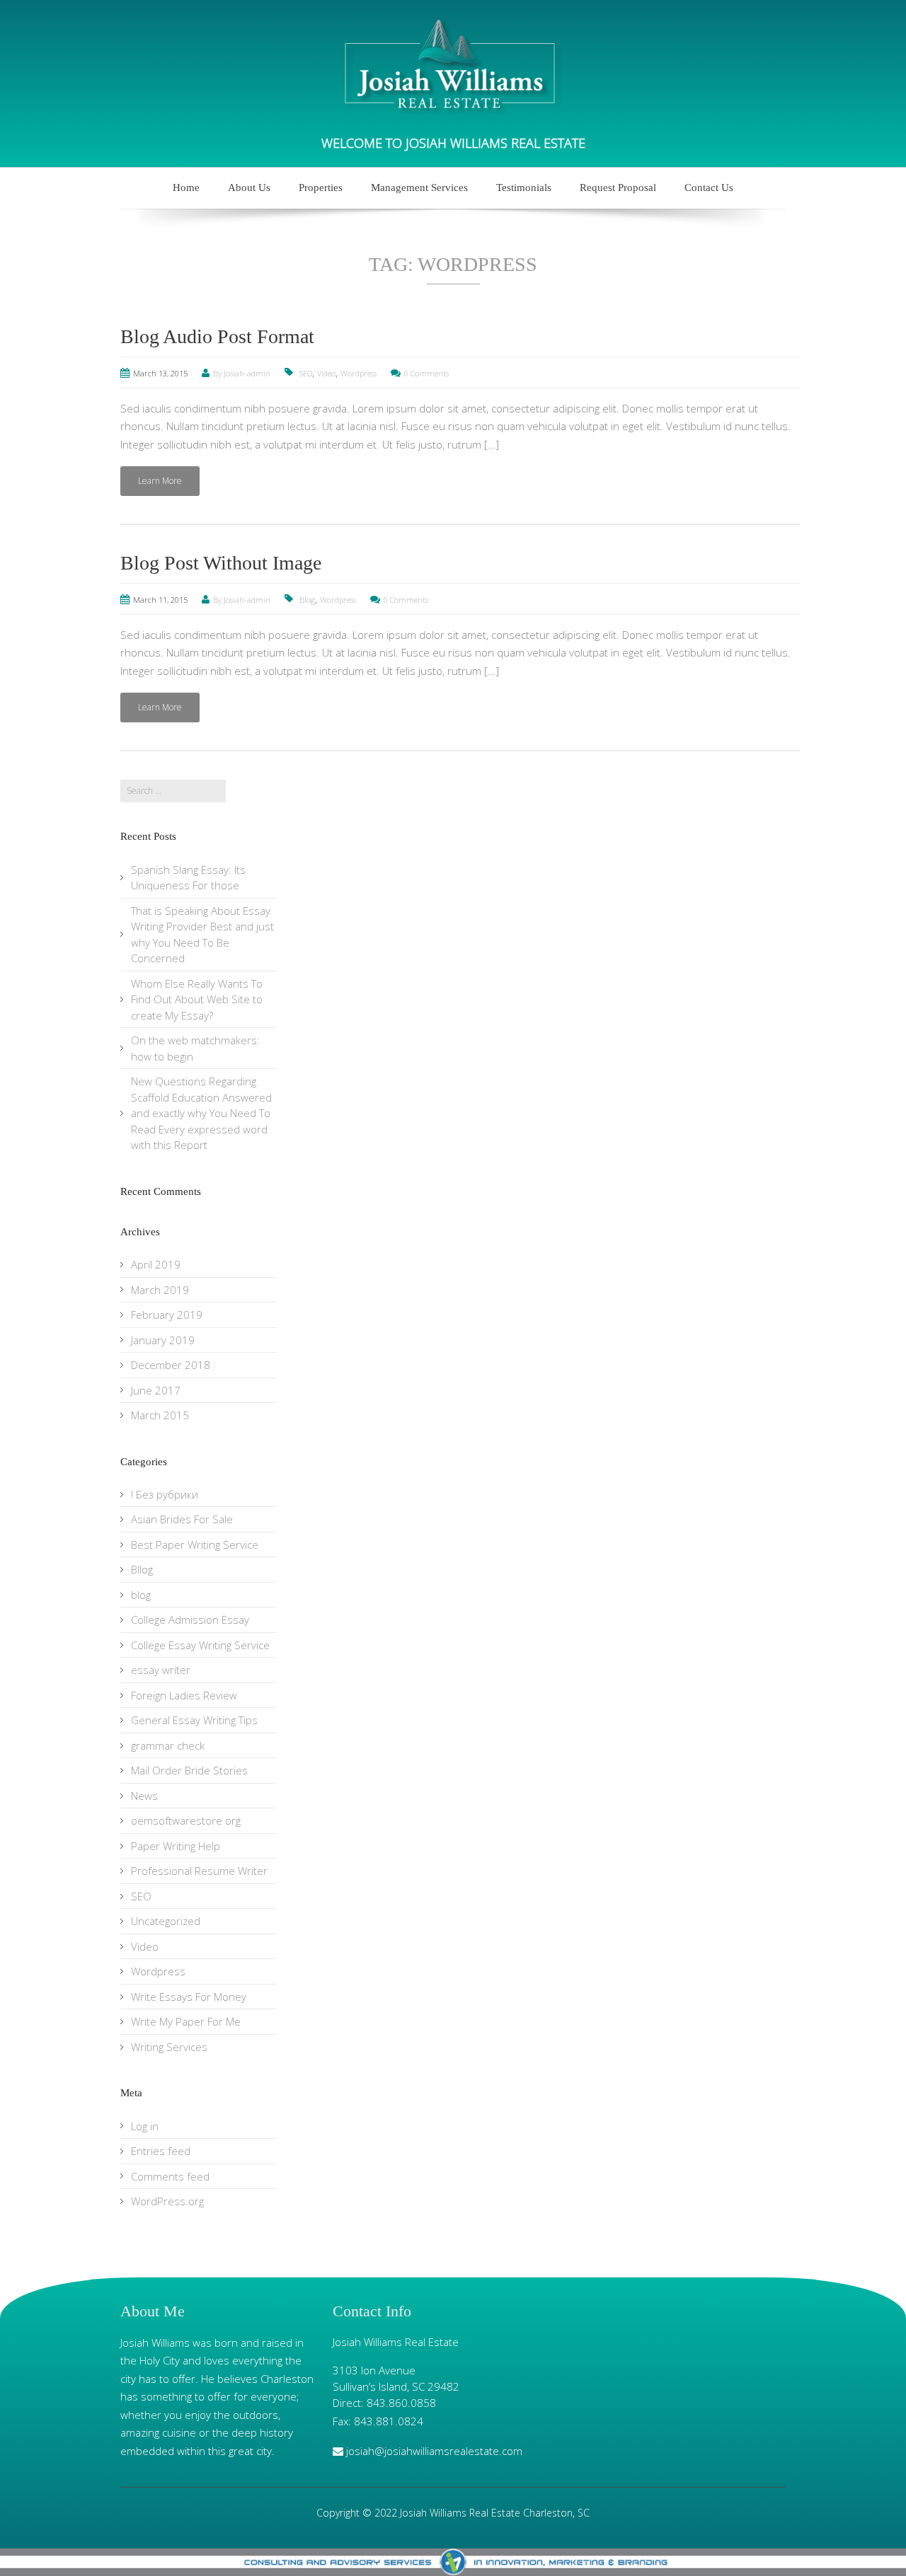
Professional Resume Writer (199, 1871)
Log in (145, 2126)
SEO (306, 373)
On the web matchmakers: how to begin (195, 1048)
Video (326, 373)
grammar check (168, 1745)
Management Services (419, 187)
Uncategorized (166, 1921)
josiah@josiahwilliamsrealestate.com (434, 2451)
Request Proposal (618, 187)
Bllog (142, 1569)
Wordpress (359, 373)
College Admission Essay (190, 1619)
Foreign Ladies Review (184, 1695)
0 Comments (426, 373)
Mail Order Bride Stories (189, 1770)
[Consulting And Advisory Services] (453, 2562)
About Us (249, 187)
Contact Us (709, 187)
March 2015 (160, 1415)
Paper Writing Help (176, 1846)
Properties (321, 187)
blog (141, 1595)
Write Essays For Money (189, 1997)
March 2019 (160, 1290)
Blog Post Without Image (221, 563)
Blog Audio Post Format (217, 336)
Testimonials (524, 187)
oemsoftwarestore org (186, 1820)
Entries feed (161, 2151)
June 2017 (156, 1390)
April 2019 (156, 1264)
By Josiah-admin (242, 373)
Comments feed (170, 2176)
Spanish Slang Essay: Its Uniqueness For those (188, 878)
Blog (307, 600)
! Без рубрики (165, 1494)
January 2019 (163, 1340)
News (144, 1796)
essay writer (161, 1670)
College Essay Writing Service (200, 1645)
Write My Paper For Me (186, 2021)
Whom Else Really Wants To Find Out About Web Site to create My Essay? (197, 999)
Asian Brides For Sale (182, 1519)
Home (186, 187)
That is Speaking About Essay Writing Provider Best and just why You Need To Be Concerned (202, 935)
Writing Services (169, 2047)
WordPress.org (167, 2201)
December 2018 (171, 1365)
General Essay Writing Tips (194, 1720)
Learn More (160, 481)
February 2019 (167, 1315)
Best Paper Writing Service (195, 1544)
